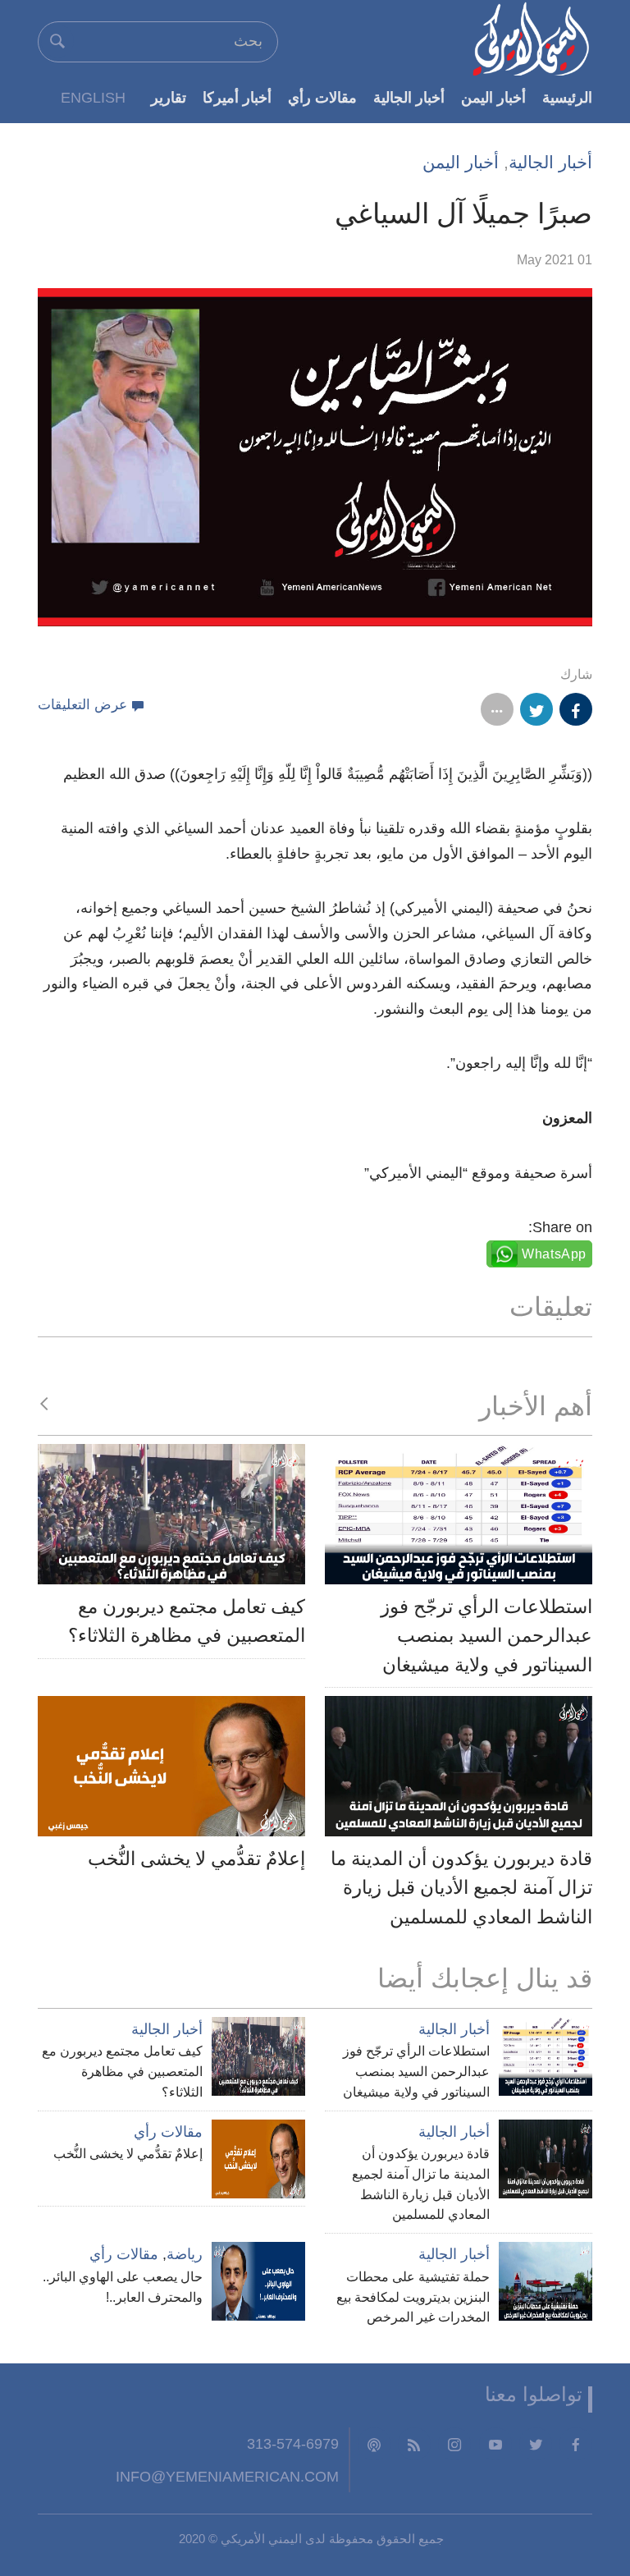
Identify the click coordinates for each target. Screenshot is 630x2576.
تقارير (169, 97)
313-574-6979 (293, 2443)
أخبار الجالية (409, 97)
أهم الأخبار (536, 1406)
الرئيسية (567, 97)
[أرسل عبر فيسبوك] (576, 709)
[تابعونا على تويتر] (536, 2444)
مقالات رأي (322, 97)
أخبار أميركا (237, 97)
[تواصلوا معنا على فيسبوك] (576, 2444)
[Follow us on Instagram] (454, 2444)
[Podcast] (374, 2444)
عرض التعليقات (82, 705)
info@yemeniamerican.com (227, 2476)
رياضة (185, 2254)
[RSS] (414, 2444)
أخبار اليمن (493, 97)
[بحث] (57, 41)
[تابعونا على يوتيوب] (495, 2444)
